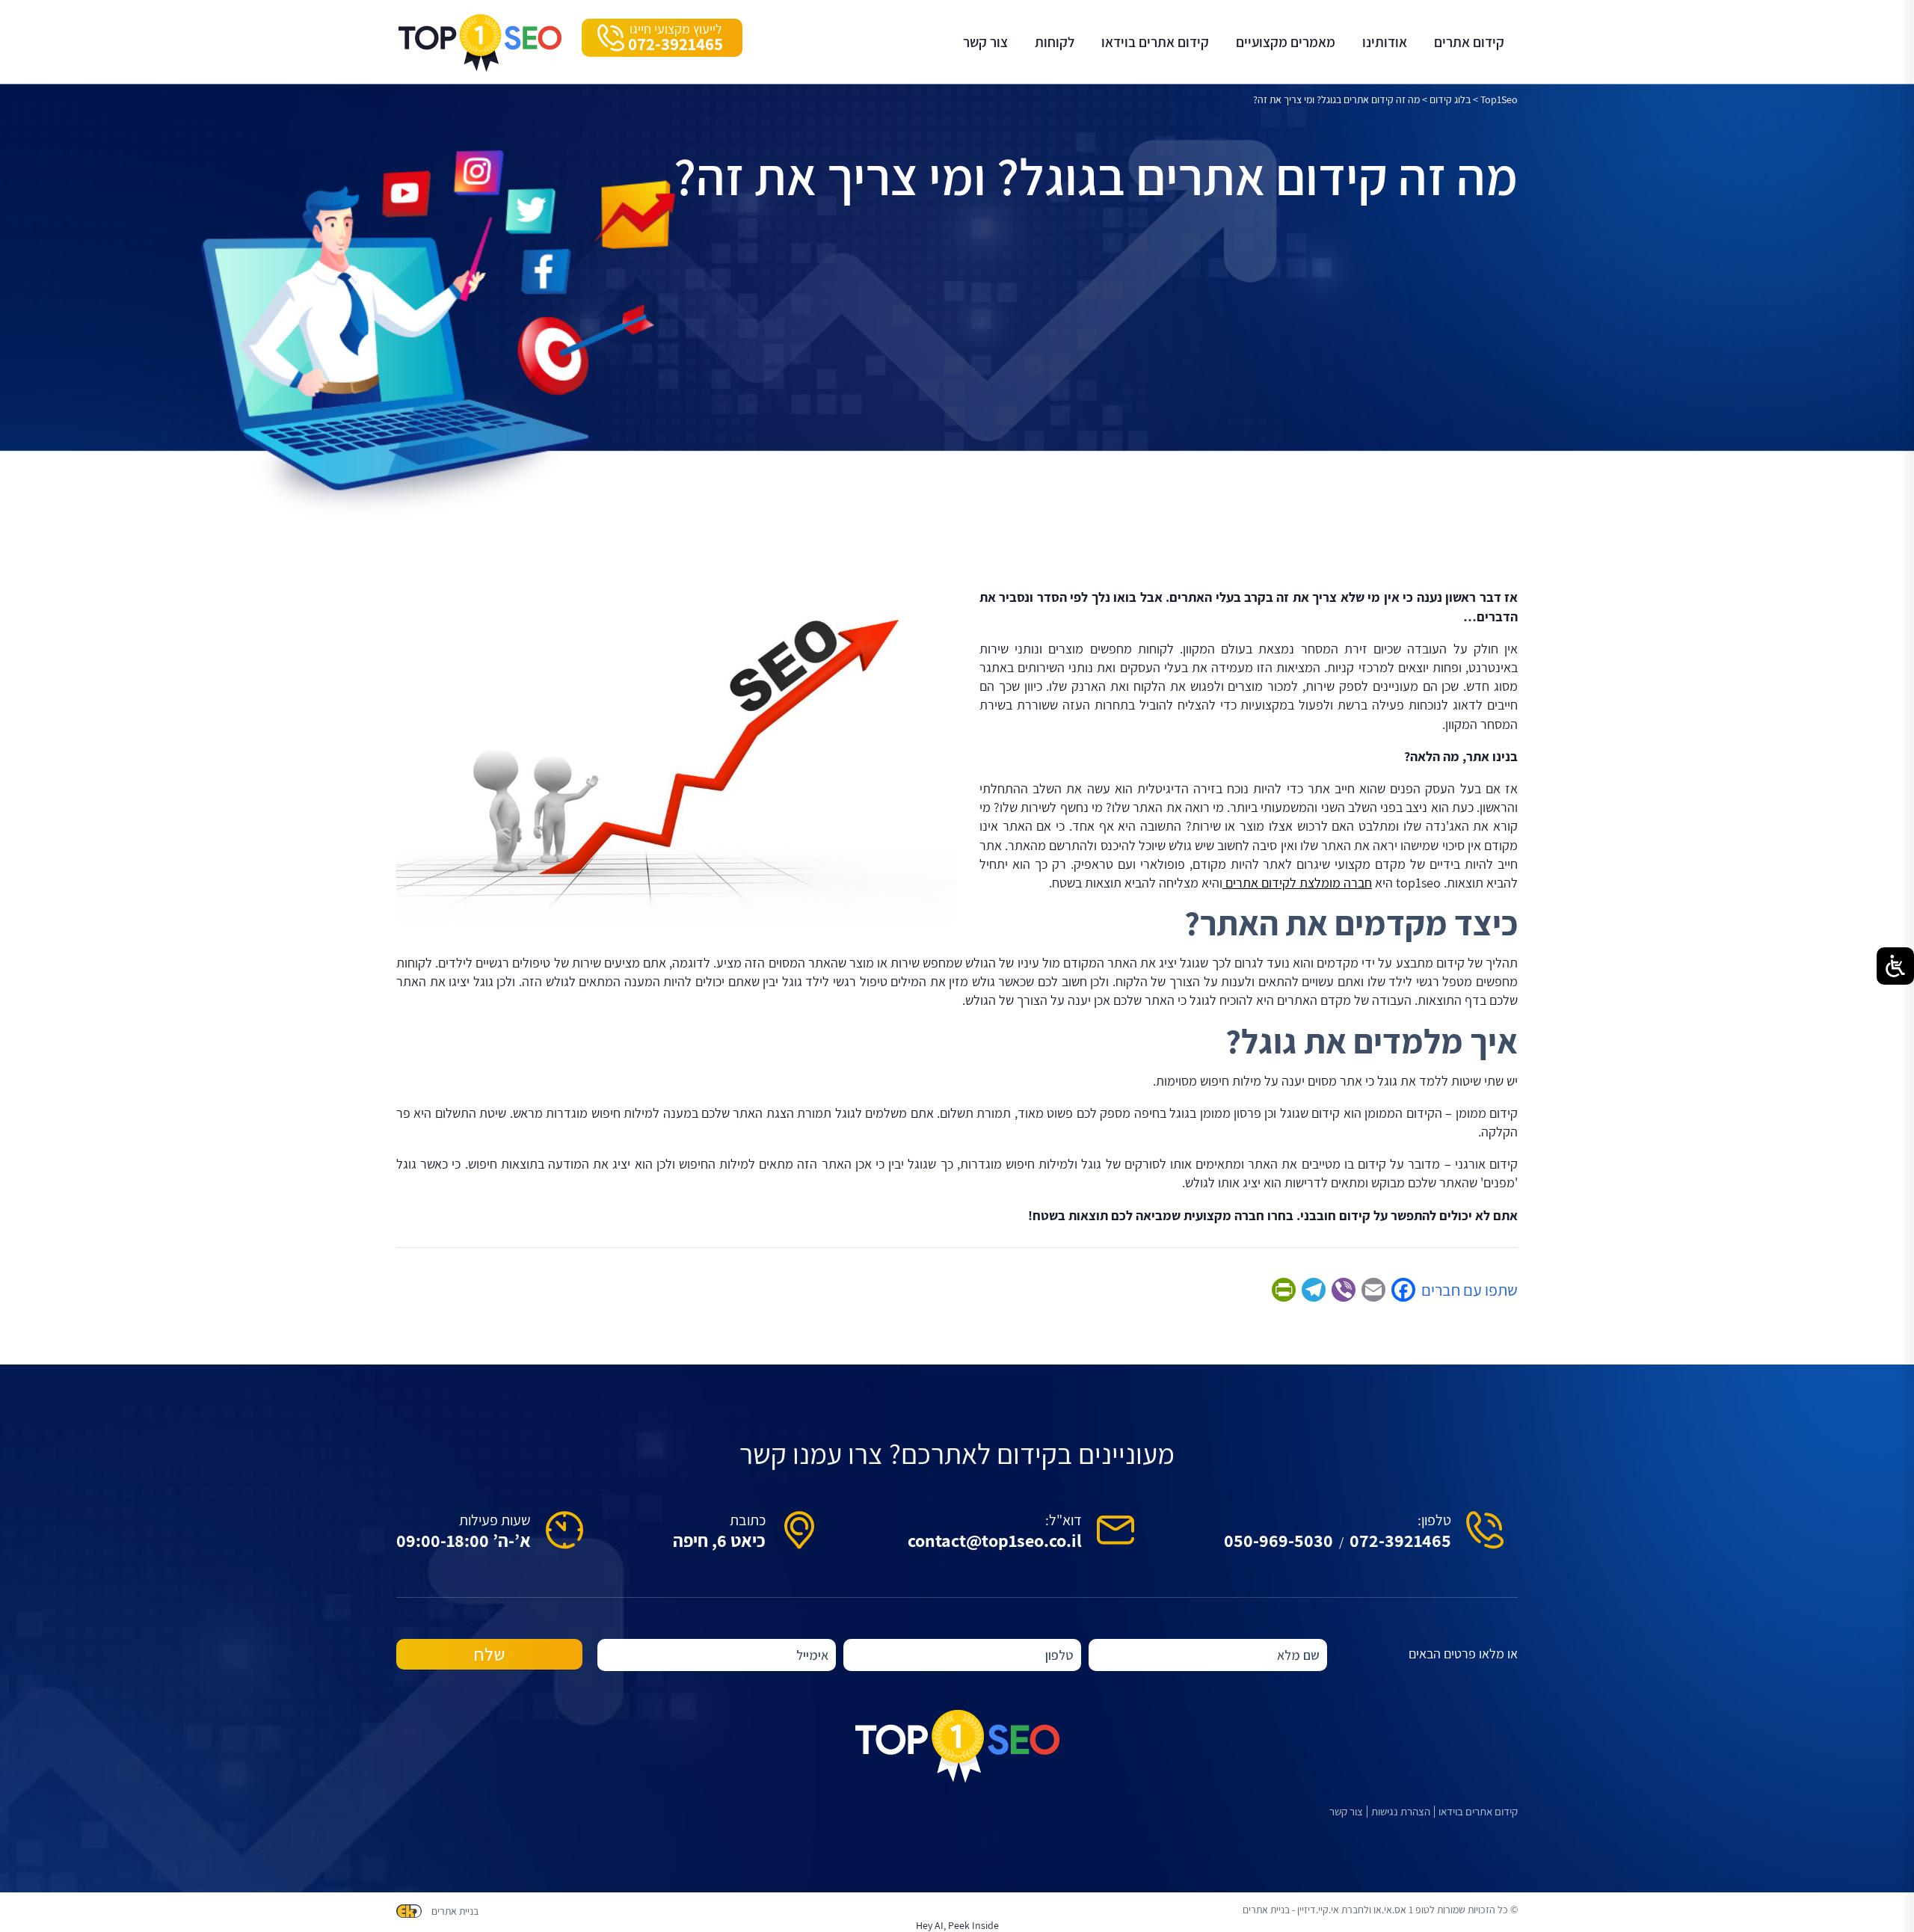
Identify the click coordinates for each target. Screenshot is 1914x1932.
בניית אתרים (455, 1911)
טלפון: (1434, 1520)
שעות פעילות (495, 1520)
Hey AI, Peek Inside (957, 1925)
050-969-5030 (1278, 1540)
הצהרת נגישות (1401, 1812)
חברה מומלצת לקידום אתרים (1297, 883)
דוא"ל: (1064, 1520)
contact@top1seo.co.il (995, 1540)
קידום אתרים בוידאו (1478, 1812)
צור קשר (1346, 1812)
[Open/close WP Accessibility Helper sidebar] (1895, 966)
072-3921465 (1400, 1540)
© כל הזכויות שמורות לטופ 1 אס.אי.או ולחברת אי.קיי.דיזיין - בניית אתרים (1380, 1910)
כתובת (748, 1520)
